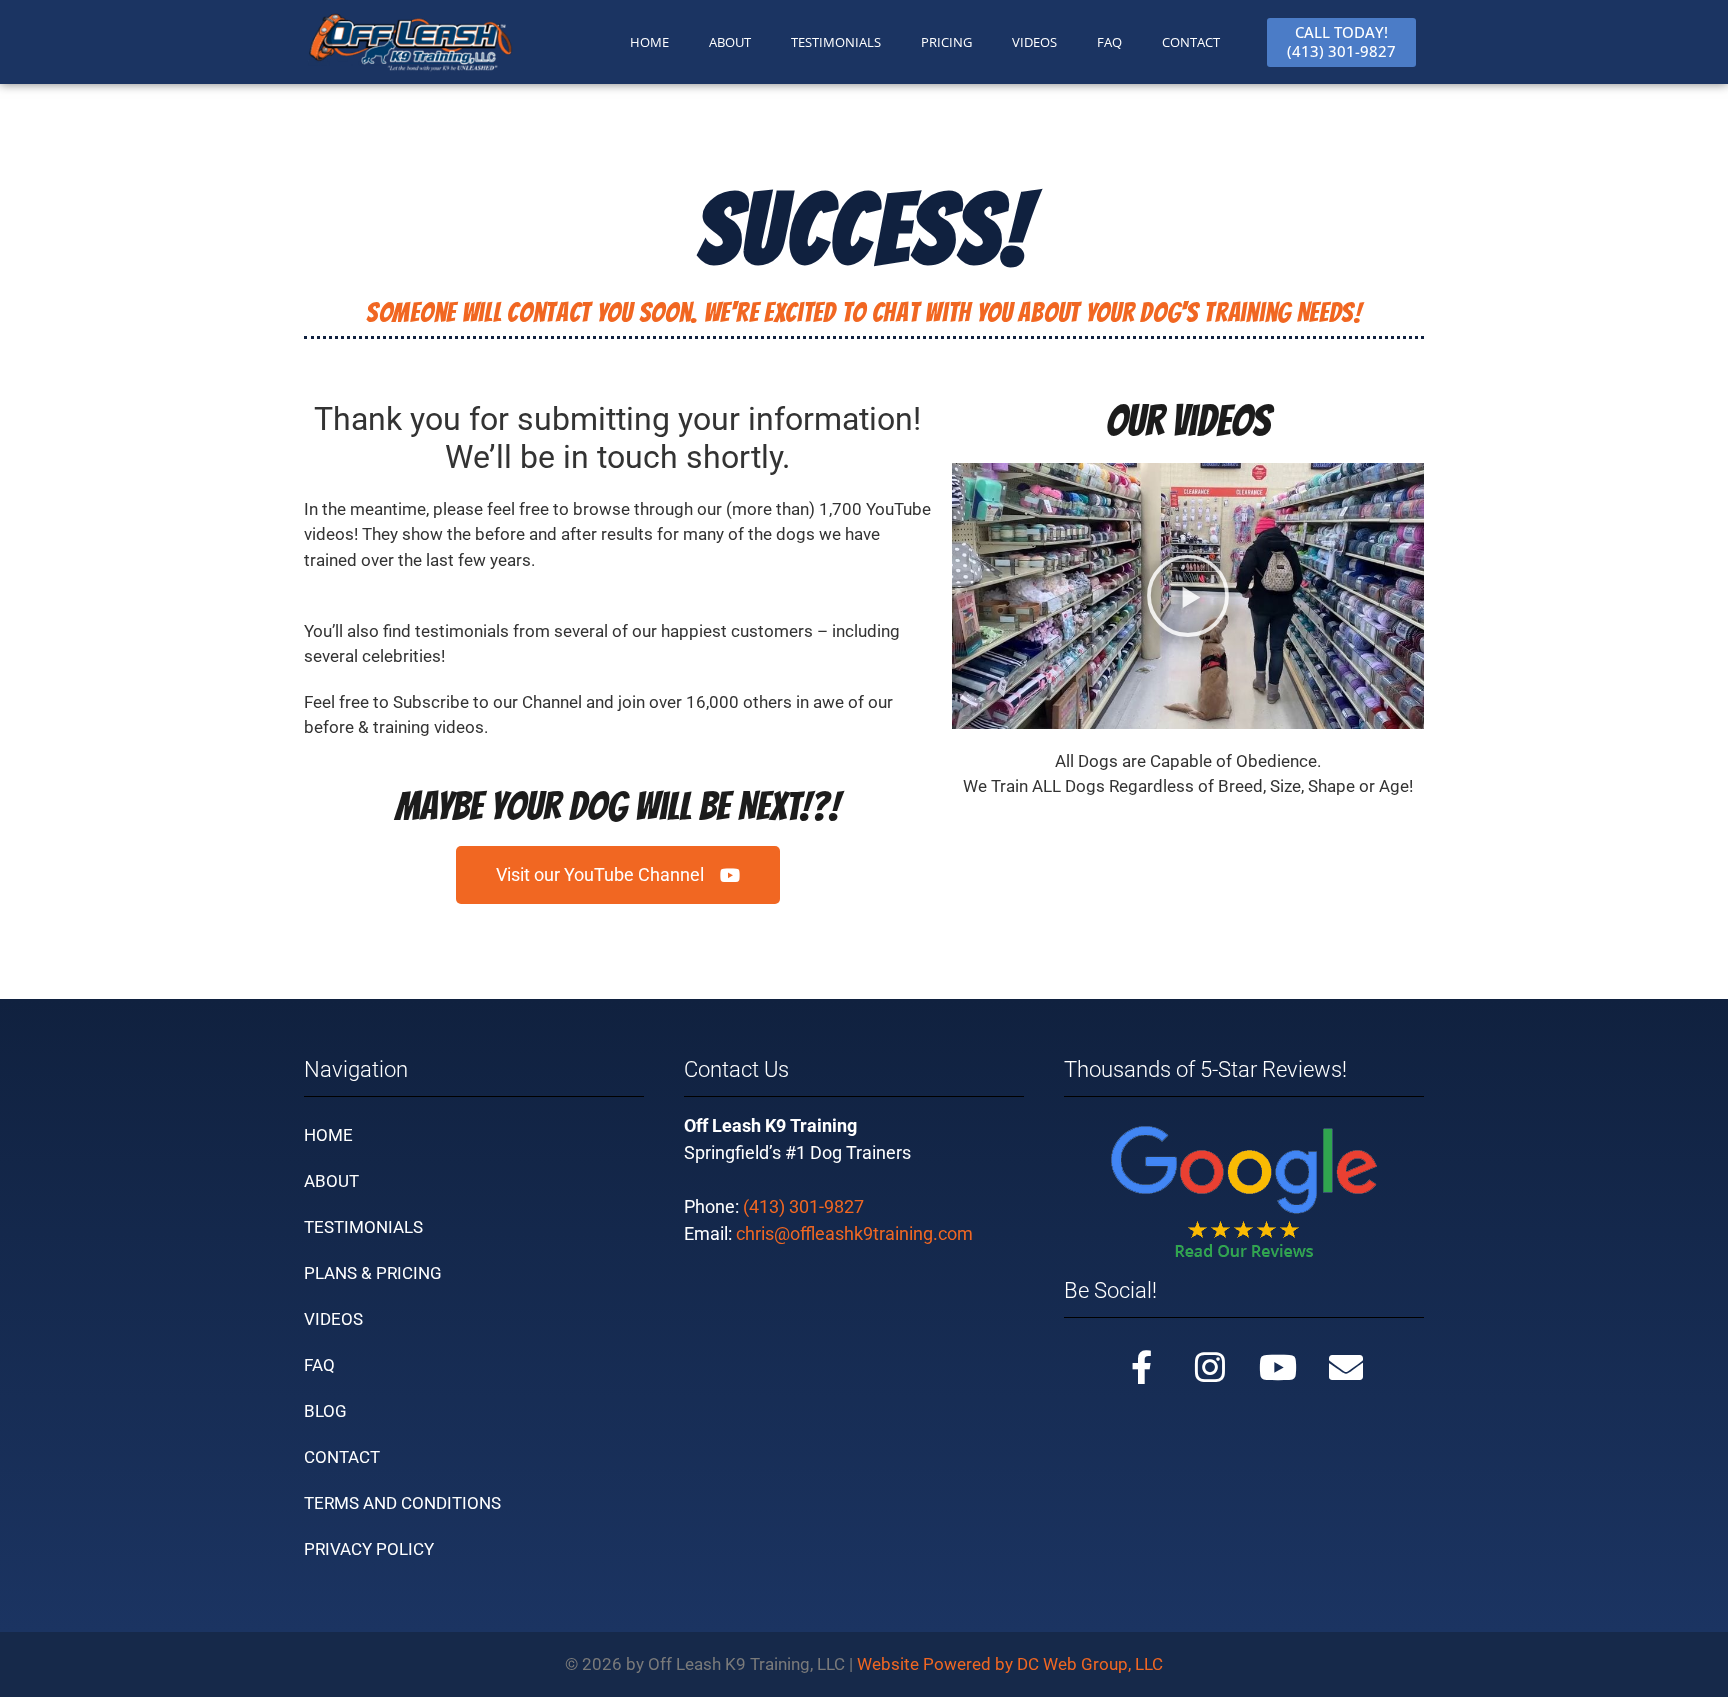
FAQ (1109, 42)
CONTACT (1191, 42)
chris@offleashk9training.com (854, 1233)
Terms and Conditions (402, 1503)
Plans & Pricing (373, 1273)
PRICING (946, 42)
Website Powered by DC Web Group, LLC (1010, 1664)
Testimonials (363, 1227)
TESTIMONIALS (836, 42)
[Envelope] (1346, 1367)
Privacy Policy (369, 1549)
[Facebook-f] (1142, 1367)
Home (328, 1135)
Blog (325, 1411)
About (331, 1181)
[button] (618, 875)
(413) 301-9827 (803, 1206)
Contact (342, 1457)
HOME (649, 42)
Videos (1034, 42)
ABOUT (730, 42)
